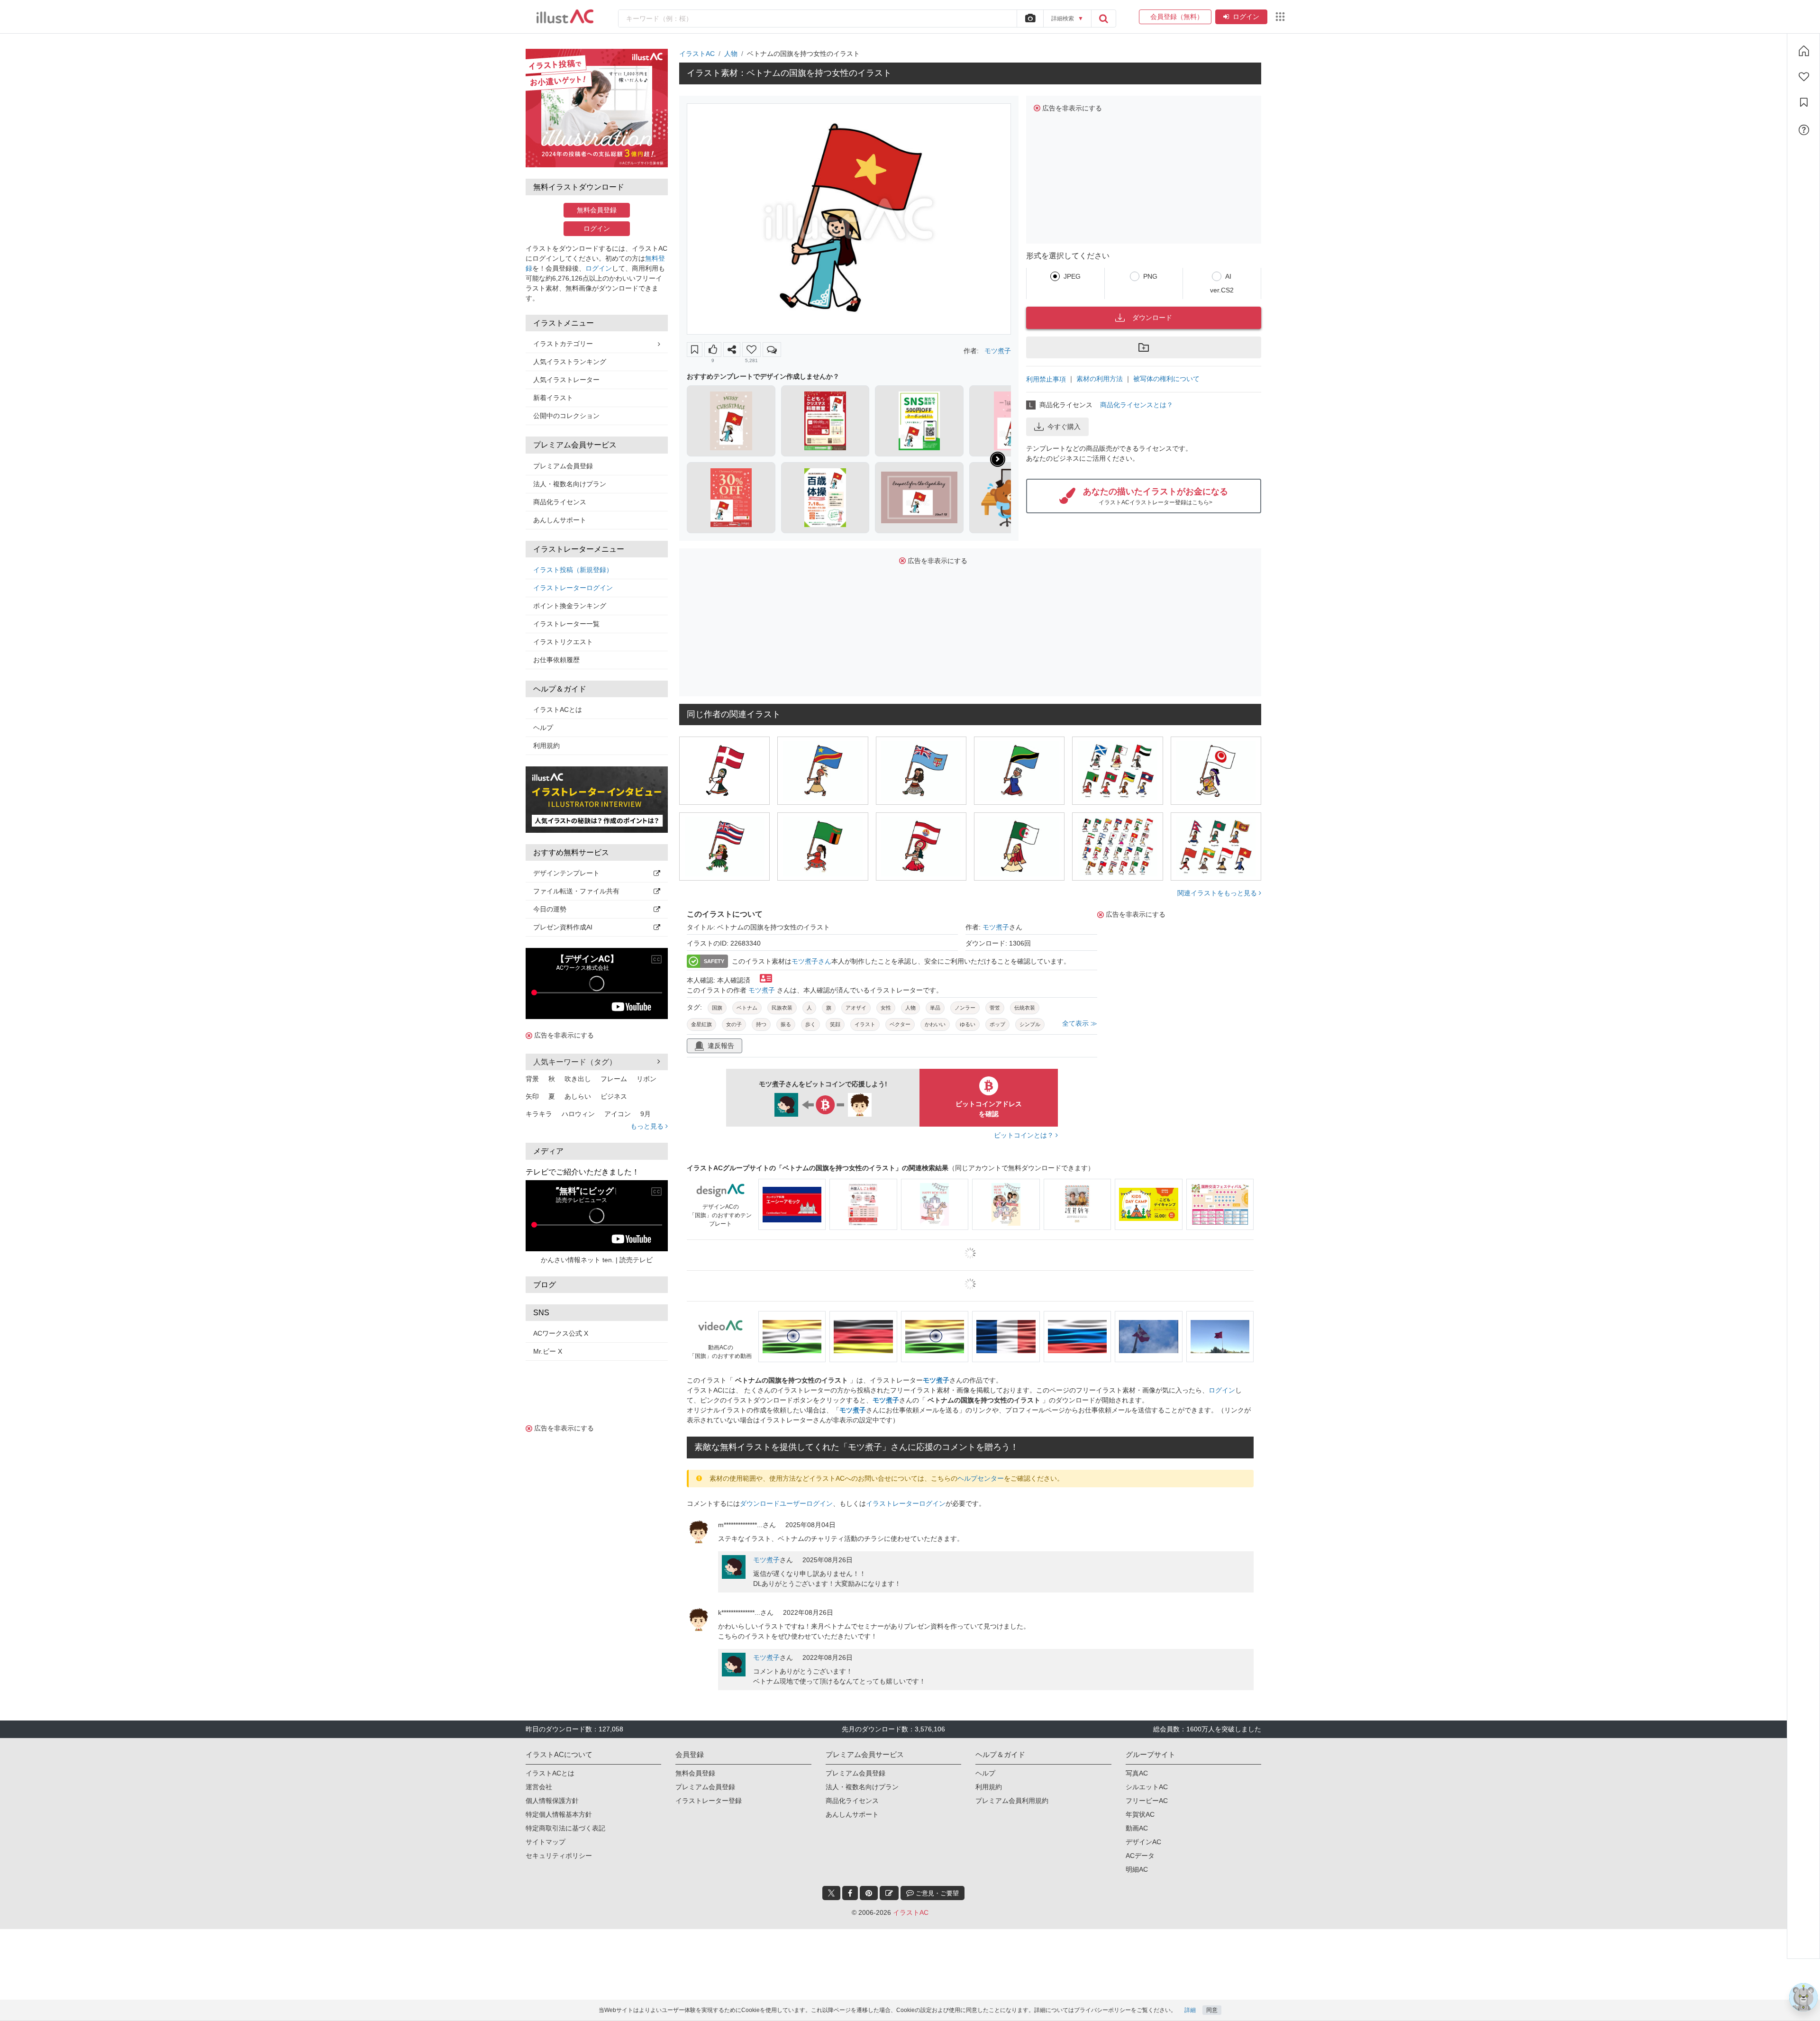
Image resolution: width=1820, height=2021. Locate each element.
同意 (1212, 2010)
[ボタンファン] (751, 350)
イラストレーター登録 (709, 1801)
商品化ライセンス (560, 502)
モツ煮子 (998, 351)
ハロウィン (578, 1114)
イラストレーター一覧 (566, 624)
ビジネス (614, 1096)
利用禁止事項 (1046, 379)
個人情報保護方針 (552, 1801)
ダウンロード (1152, 318)
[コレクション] (1804, 102)
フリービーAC (1147, 1801)
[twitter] (831, 1893)
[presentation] (998, 459)
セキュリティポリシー (559, 1856)
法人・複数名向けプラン (570, 484)
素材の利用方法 (1100, 379)
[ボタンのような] (713, 350)
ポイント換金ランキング (570, 606)
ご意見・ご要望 (936, 1893)
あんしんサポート (560, 520)
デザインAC (1143, 1842)
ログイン (1246, 17)
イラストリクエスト (563, 642)
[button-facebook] (850, 1893)
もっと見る (648, 1126)
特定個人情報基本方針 (559, 1814)
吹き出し (578, 1079)
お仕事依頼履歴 (556, 660)
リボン (646, 1079)
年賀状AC (1140, 1814)
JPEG (1072, 276)
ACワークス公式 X (561, 1333)
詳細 (1190, 2010)
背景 (532, 1079)
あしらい (578, 1096)
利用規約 (546, 746)
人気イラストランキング (570, 362)
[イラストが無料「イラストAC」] (565, 17)
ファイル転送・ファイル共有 (576, 891)
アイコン (618, 1114)
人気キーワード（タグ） (575, 1062)
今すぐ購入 (1064, 427)
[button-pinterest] (869, 1893)
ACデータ (1140, 1856)
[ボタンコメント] (772, 350)
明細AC (1137, 1869)
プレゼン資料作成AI (563, 927)
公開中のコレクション (566, 416)
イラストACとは (558, 710)
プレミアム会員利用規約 (1012, 1801)
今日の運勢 (550, 909)
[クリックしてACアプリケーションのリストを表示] (1280, 17)
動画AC (1137, 1828)
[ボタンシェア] (732, 350)
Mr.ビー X (548, 1351)
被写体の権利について (1166, 379)
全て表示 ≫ (1080, 1023)
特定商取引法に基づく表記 (565, 1828)
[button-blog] (889, 1893)
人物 (731, 54)
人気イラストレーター (566, 380)
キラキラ (539, 1114)
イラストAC (697, 54)
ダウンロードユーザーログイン (786, 1503)
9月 (646, 1114)
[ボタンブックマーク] (695, 350)
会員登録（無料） (1175, 17)
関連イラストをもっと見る (1218, 893)
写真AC (1137, 1773)
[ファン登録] (1804, 77)
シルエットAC (1147, 1787)
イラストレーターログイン (573, 588)
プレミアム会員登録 (563, 466)
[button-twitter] (831, 1893)
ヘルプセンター (981, 1478)
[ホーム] (1804, 51)
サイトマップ (546, 1842)
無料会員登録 (597, 210)
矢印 (532, 1096)
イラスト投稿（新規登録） (573, 570)
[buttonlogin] (1103, 18)
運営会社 (539, 1787)
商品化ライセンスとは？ (1137, 405)
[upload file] (1030, 18)
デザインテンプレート (566, 873)
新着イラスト (553, 398)
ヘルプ (543, 728)
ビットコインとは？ (1025, 1135)
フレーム (614, 1079)
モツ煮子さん (811, 961)
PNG (1150, 276)
